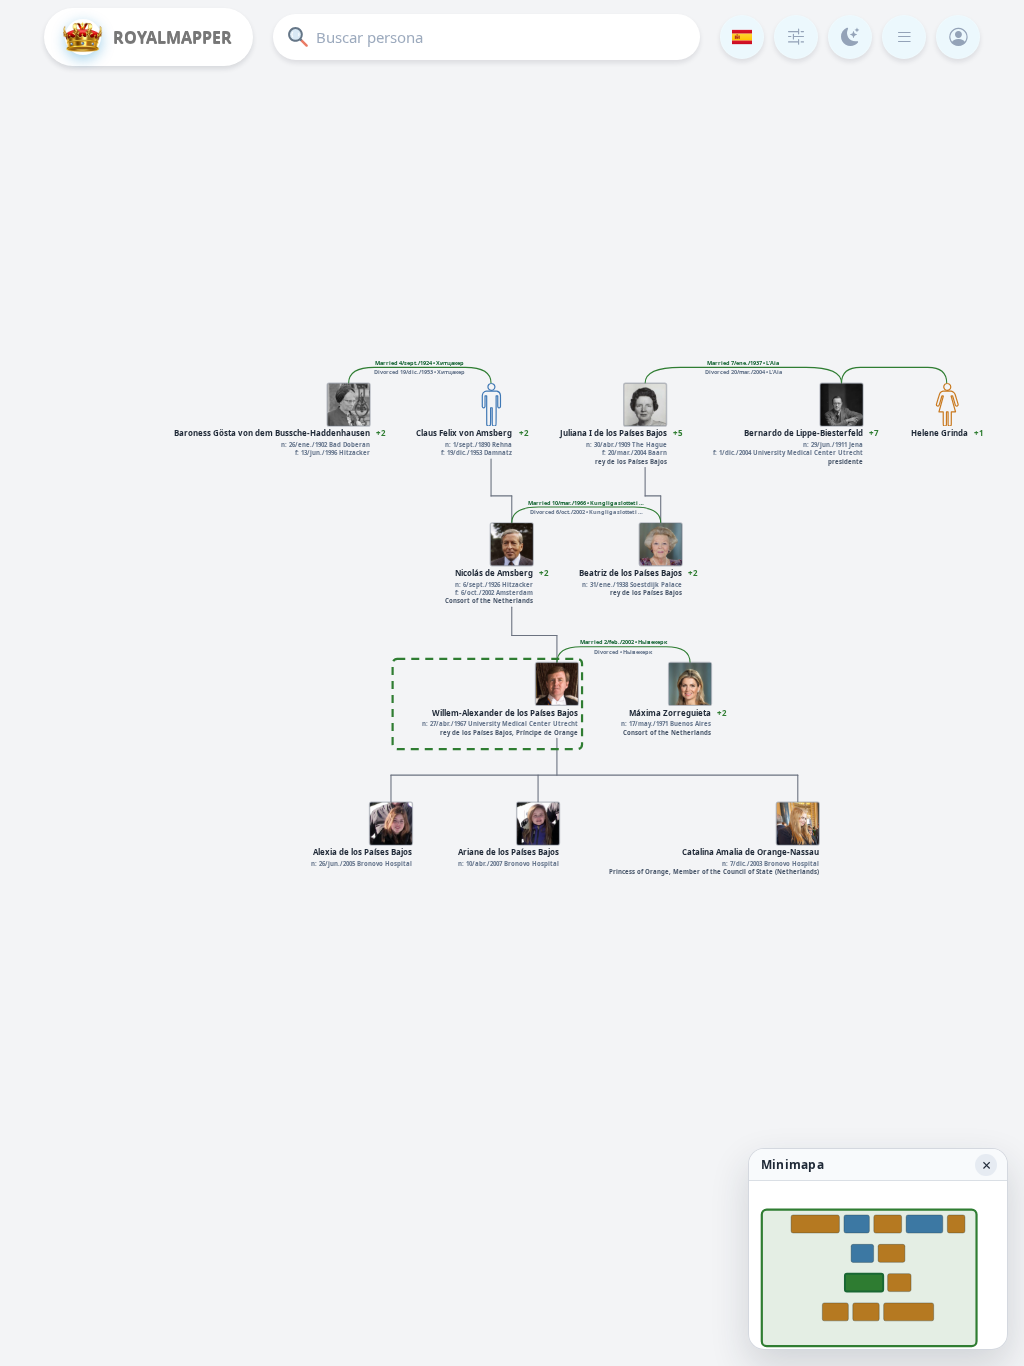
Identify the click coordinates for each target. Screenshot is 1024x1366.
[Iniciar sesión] (958, 37)
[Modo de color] (850, 37)
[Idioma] (742, 37)
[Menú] (904, 37)
